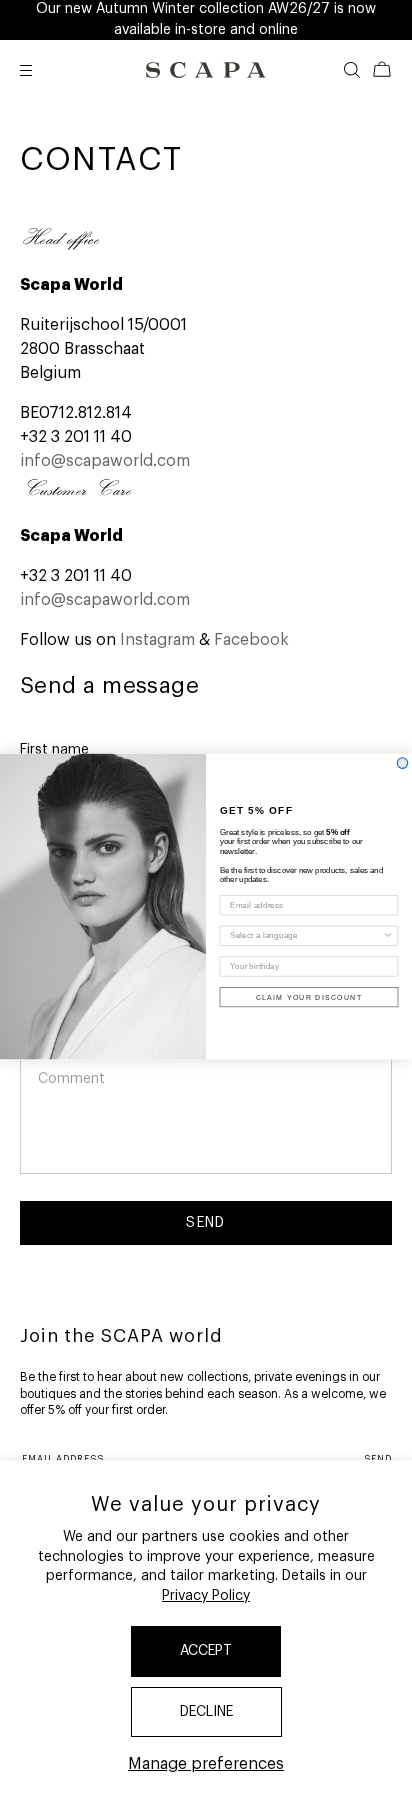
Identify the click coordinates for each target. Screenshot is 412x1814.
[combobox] (306, 936)
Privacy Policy (206, 1596)
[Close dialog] (402, 763)
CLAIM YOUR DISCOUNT (309, 997)
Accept (206, 1651)
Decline (206, 1712)
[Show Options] (388, 936)
